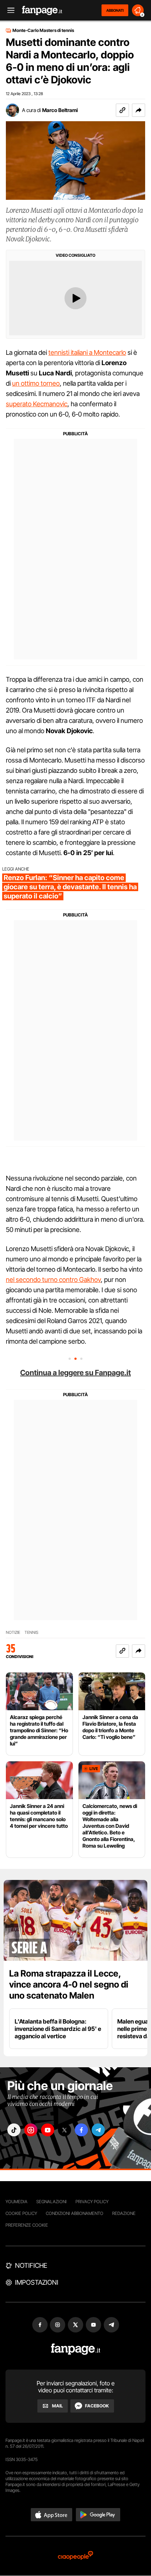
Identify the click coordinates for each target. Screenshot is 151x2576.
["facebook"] (81, 2130)
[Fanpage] (76, 2349)
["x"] (65, 2130)
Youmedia (16, 2202)
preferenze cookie (27, 2225)
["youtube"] (48, 2130)
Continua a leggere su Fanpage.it (75, 1373)
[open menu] (8, 10)
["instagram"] (31, 2130)
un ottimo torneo (36, 383)
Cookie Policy (21, 2213)
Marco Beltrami (60, 110)
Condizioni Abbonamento (75, 2213)
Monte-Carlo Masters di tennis (43, 30)
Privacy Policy (92, 2202)
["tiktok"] (14, 2130)
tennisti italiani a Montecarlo (87, 352)
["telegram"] (98, 2130)
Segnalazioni (51, 2202)
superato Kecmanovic (37, 404)
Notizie (13, 1633)
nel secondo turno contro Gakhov (53, 1280)
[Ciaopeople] (75, 2556)
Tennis (32, 1633)
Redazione (124, 2213)
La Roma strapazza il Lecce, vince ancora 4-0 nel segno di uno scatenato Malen (69, 1984)
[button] (139, 110)
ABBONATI (115, 10)
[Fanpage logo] (42, 10)
